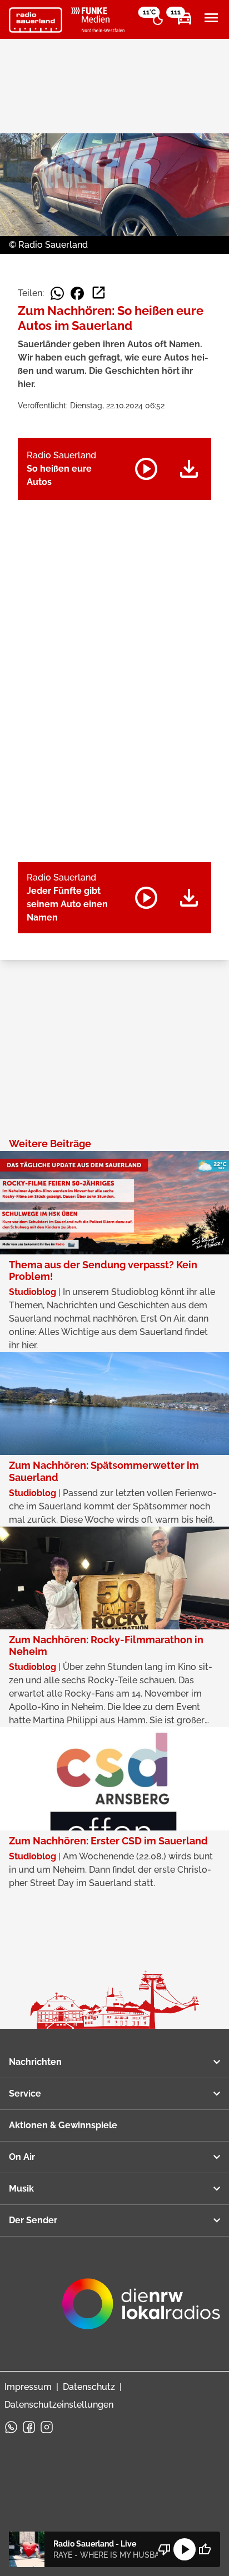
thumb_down (165, 2549)
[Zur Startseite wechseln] (36, 20)
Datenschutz (89, 2387)
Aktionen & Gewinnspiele (63, 2125)
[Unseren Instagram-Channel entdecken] (47, 2427)
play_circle (185, 2549)
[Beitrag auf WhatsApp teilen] (57, 293)
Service (25, 2094)
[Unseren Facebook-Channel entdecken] (29, 2427)
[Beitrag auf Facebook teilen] (77, 293)
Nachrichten (35, 2062)
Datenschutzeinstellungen (59, 2405)
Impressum (28, 2387)
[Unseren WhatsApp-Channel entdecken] (11, 2427)
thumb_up (205, 2549)
